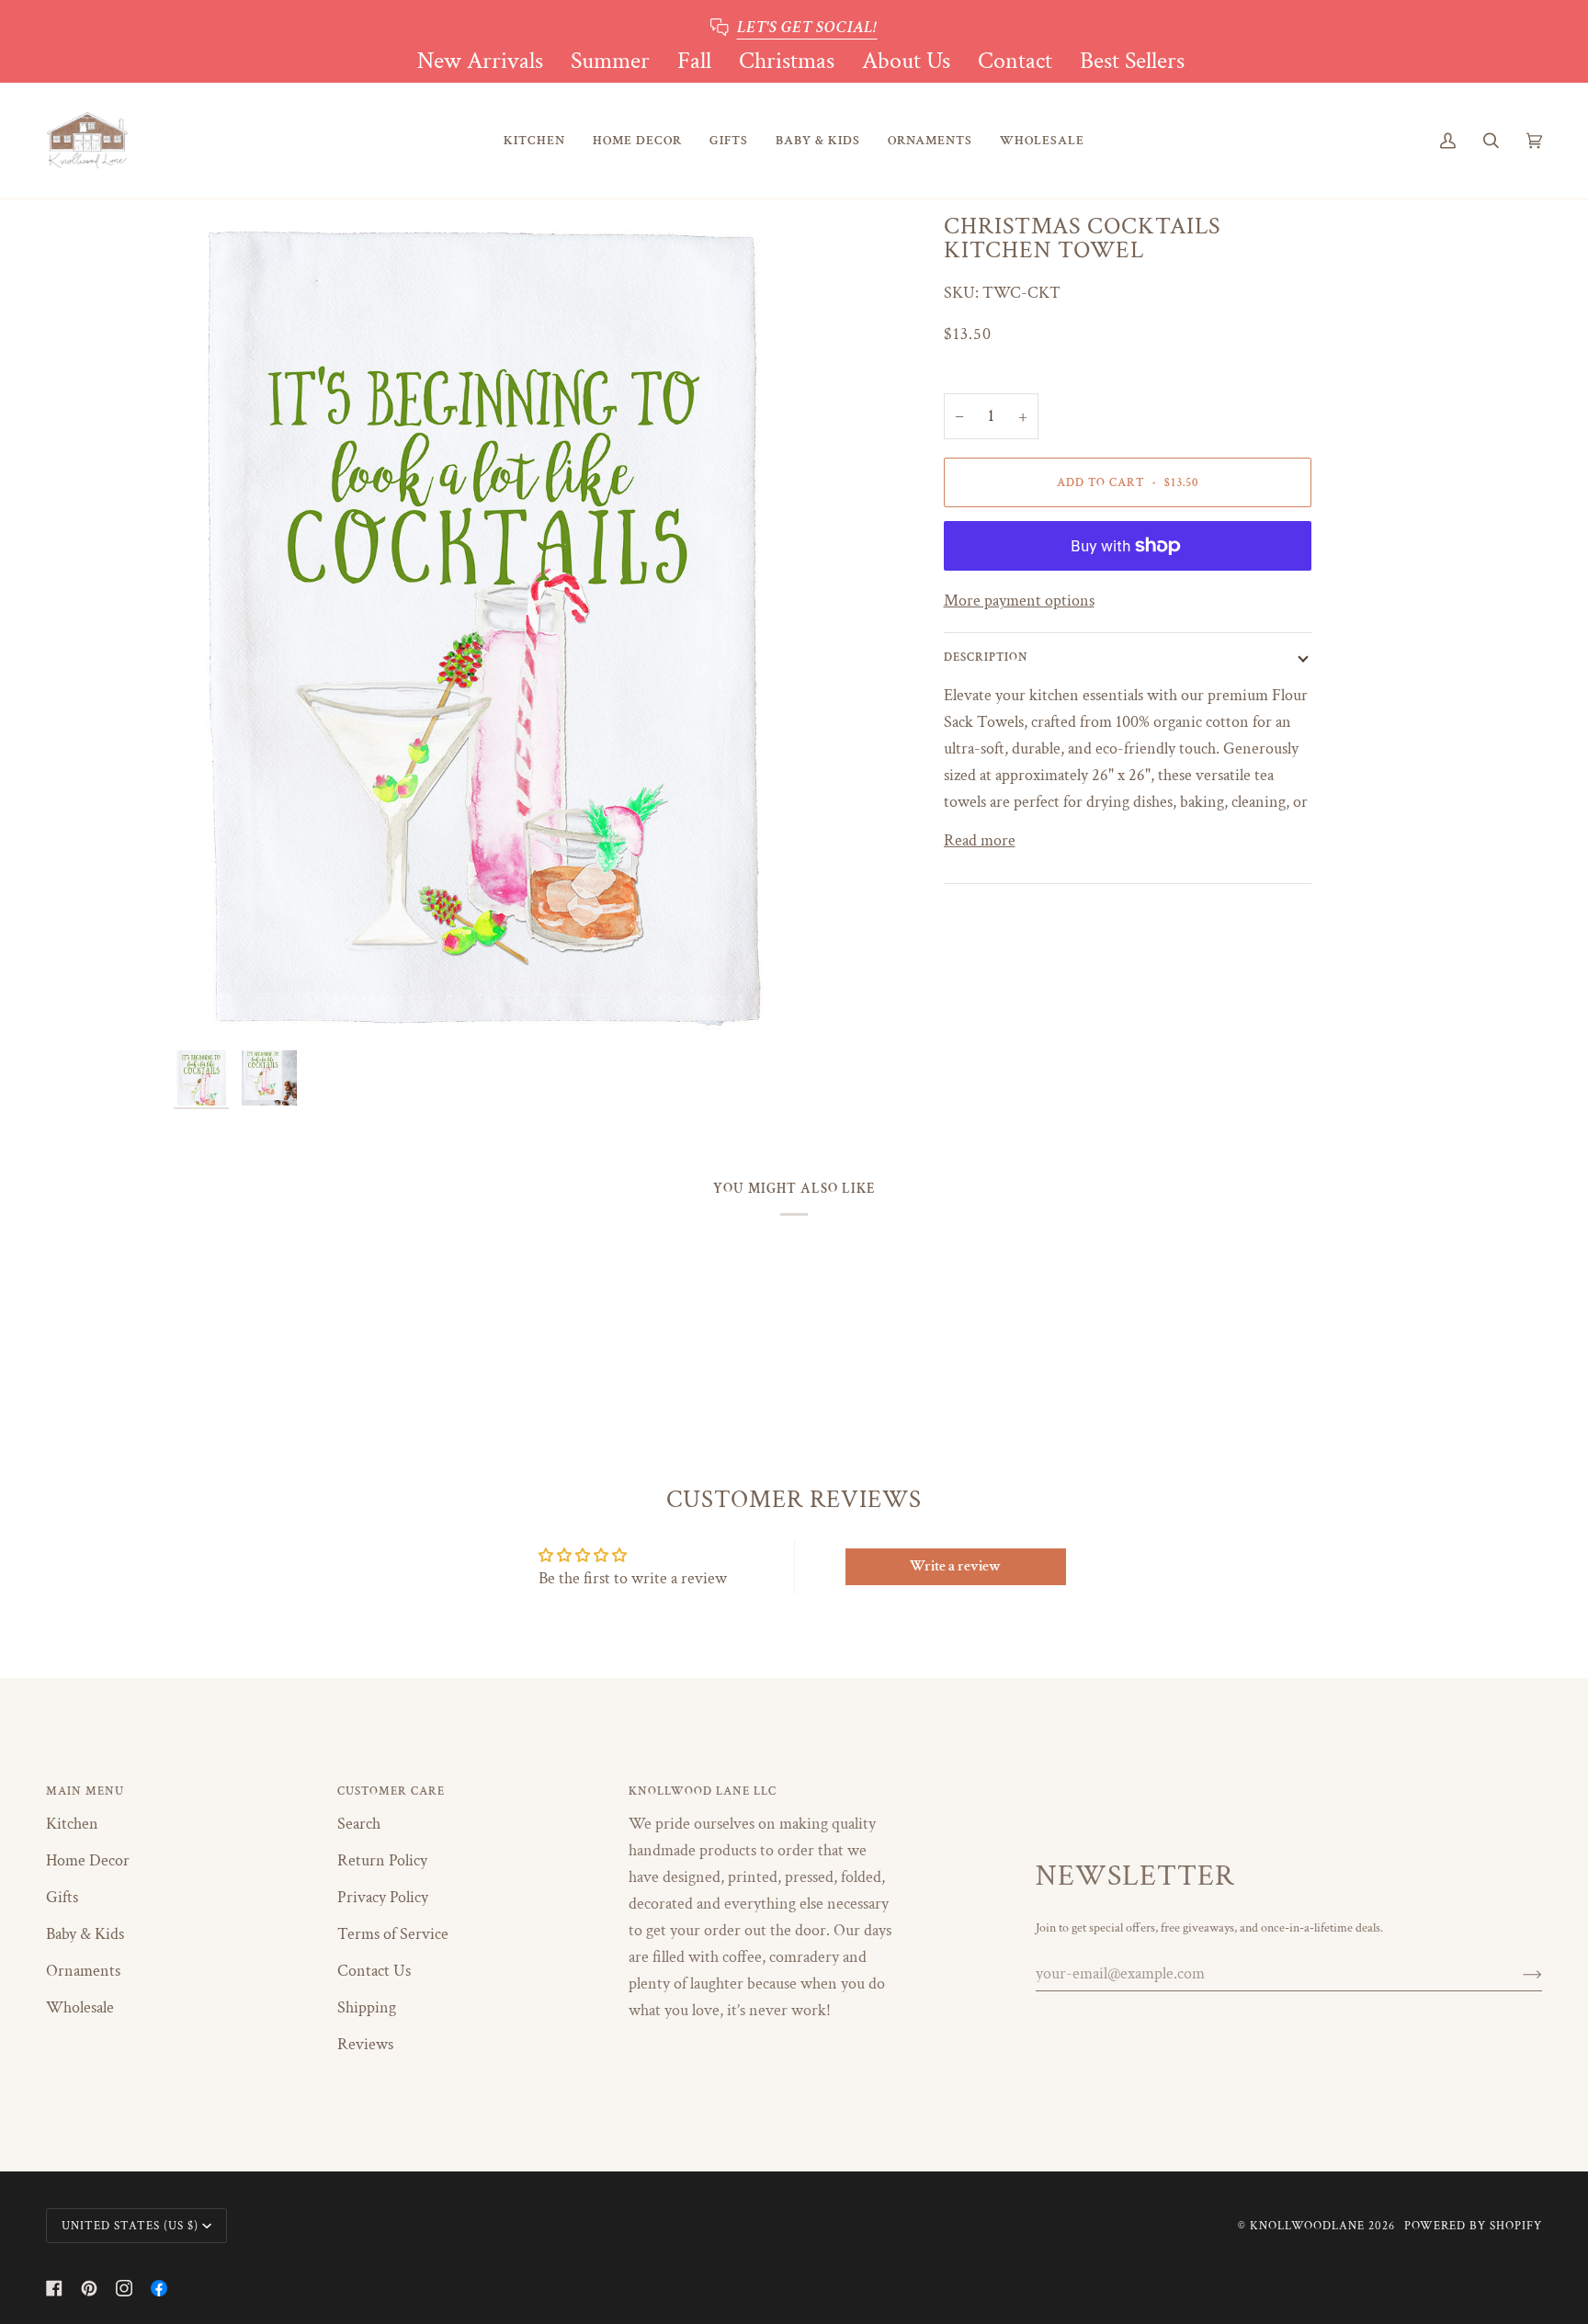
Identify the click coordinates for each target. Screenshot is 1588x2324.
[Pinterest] (89, 2288)
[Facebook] (54, 2288)
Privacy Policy (383, 1897)
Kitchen (72, 1824)
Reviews (365, 2044)
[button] (534, 141)
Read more (980, 840)
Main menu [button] (85, 1791)
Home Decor (88, 1860)
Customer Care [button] (391, 1791)
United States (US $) (130, 2226)
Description (986, 657)
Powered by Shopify (1473, 2226)
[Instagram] (124, 2288)
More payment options (1019, 601)
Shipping (367, 2007)
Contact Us (374, 1971)
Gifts (62, 1897)
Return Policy (382, 1860)
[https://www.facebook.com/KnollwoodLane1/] (159, 2288)
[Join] (1518, 1974)
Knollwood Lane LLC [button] (703, 1791)
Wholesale (80, 2007)
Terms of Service (393, 1934)
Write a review (955, 1566)
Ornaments (83, 1971)
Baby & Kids (85, 1934)
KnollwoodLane (1307, 2226)
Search (359, 1824)
